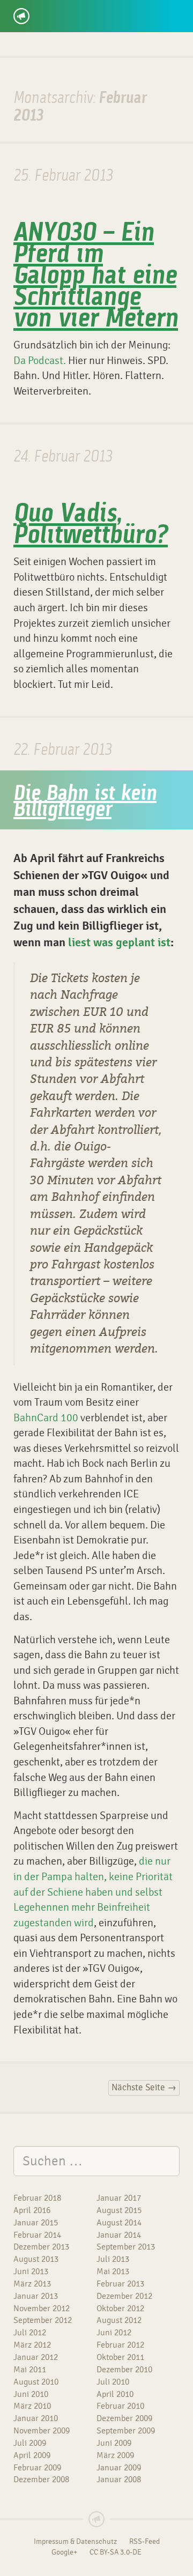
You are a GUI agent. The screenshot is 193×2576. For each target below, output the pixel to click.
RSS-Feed (144, 2542)
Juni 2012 (114, 2333)
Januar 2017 (119, 2198)
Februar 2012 (120, 2345)
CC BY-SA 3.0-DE (116, 2552)
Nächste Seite (144, 2088)
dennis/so (54, 12)
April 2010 (115, 2394)
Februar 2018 (37, 2198)
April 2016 (32, 2210)
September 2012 (43, 2320)
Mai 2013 (113, 2271)
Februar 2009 (37, 2468)
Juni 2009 (114, 2443)
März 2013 (32, 2284)
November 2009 (42, 2431)
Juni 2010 (31, 2394)
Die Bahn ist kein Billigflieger (85, 803)
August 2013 (36, 2259)
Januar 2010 (36, 2418)
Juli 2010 (113, 2382)
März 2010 (32, 2406)
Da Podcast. (40, 361)
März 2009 (115, 2455)
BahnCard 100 (46, 1418)
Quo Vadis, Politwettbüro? (91, 525)
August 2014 (119, 2223)
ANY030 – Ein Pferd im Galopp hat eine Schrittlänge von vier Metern (96, 277)
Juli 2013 (113, 2259)
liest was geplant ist (119, 943)
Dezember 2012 (124, 2296)
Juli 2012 (30, 2333)
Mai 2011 (30, 2370)
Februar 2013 (120, 2284)
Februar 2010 (120, 2406)
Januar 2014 (119, 2235)
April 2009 (32, 2455)
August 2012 (119, 2320)
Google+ (64, 2552)
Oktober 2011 (120, 2357)
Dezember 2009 (124, 2418)
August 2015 (119, 2210)
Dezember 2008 (41, 2480)
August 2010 (36, 2382)
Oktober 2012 (120, 2308)
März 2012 (32, 2345)
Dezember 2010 (124, 2370)
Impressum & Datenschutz (75, 2542)
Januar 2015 (36, 2223)
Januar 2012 (36, 2357)
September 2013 (126, 2247)
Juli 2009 (30, 2443)
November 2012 (42, 2308)
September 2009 (126, 2431)
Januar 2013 (36, 2296)
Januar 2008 (119, 2480)
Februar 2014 (37, 2235)
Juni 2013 (31, 2271)
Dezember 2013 (41, 2247)
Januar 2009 (119, 2468)
